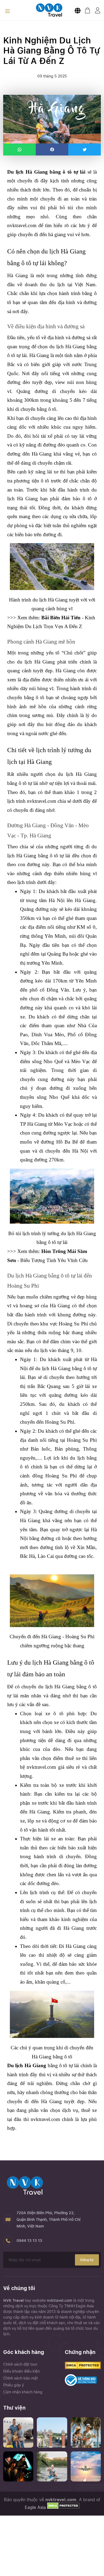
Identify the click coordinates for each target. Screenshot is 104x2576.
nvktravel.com (60, 2300)
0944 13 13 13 (29, 2241)
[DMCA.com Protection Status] (63, 2507)
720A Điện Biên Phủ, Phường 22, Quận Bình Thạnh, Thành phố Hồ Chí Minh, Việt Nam (49, 2219)
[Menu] (7, 12)
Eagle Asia (35, 2507)
